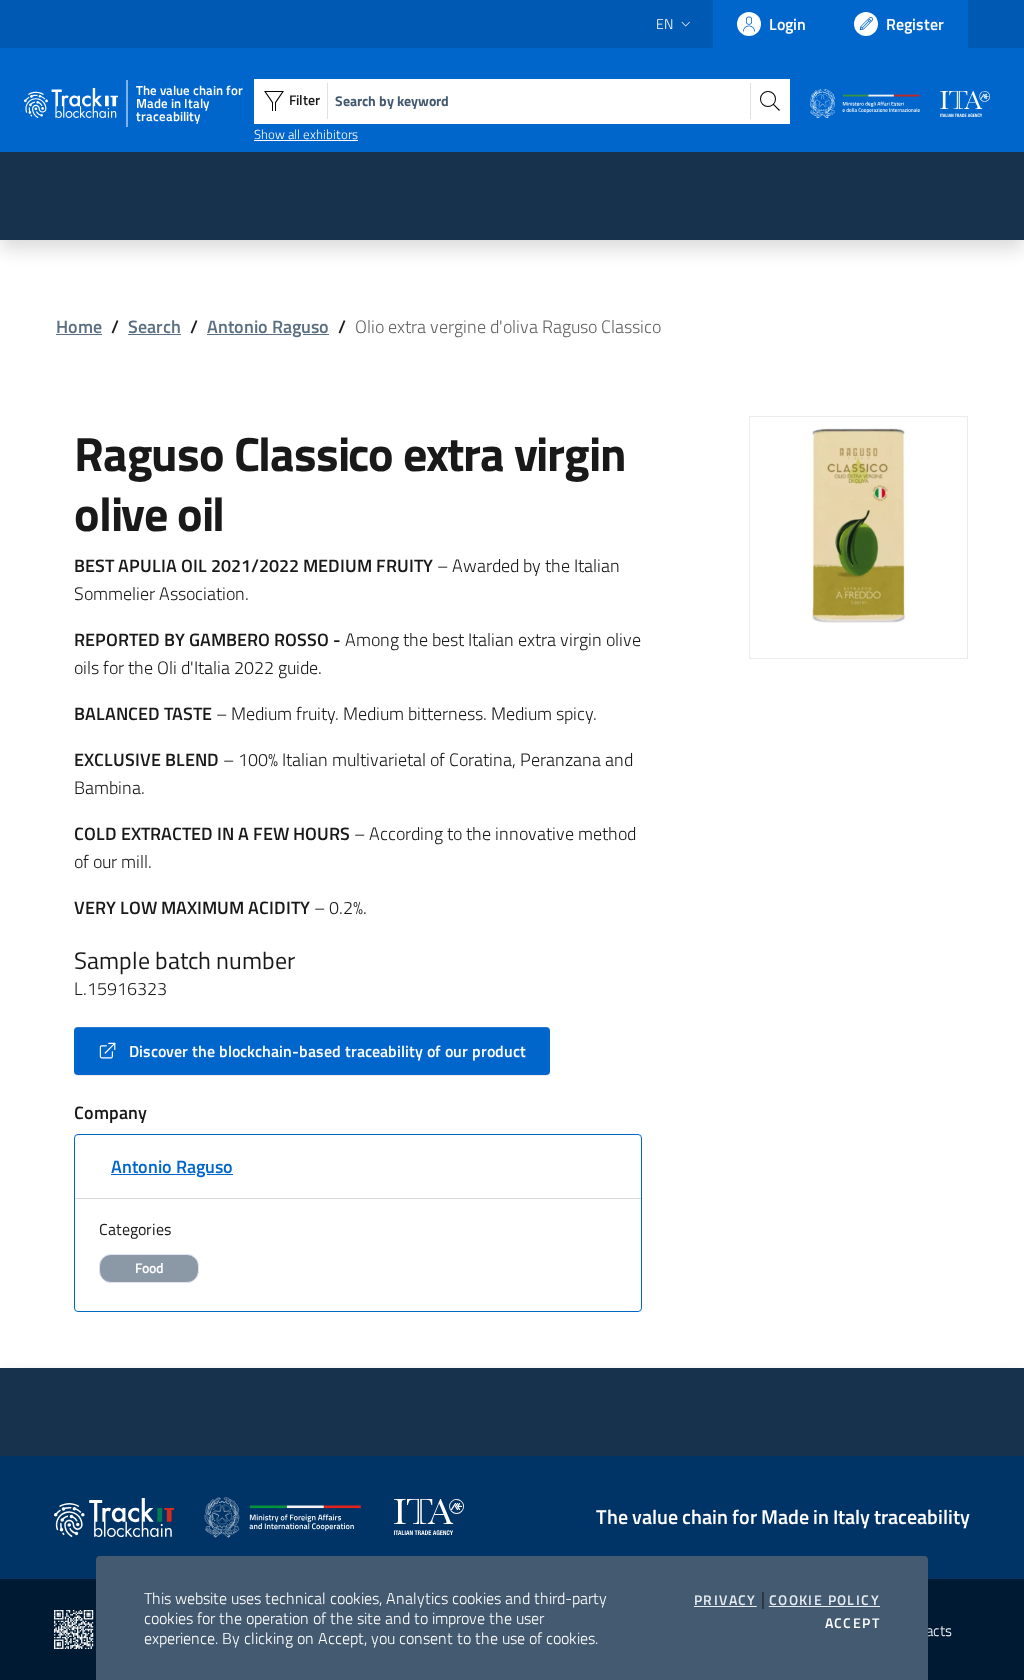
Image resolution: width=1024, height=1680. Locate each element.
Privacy (725, 1600)
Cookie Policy (824, 1600)
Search (154, 326)
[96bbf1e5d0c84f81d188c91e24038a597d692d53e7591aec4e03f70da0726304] (858, 523)
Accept (852, 1623)
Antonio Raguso (268, 326)
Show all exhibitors (306, 134)
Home (79, 326)
